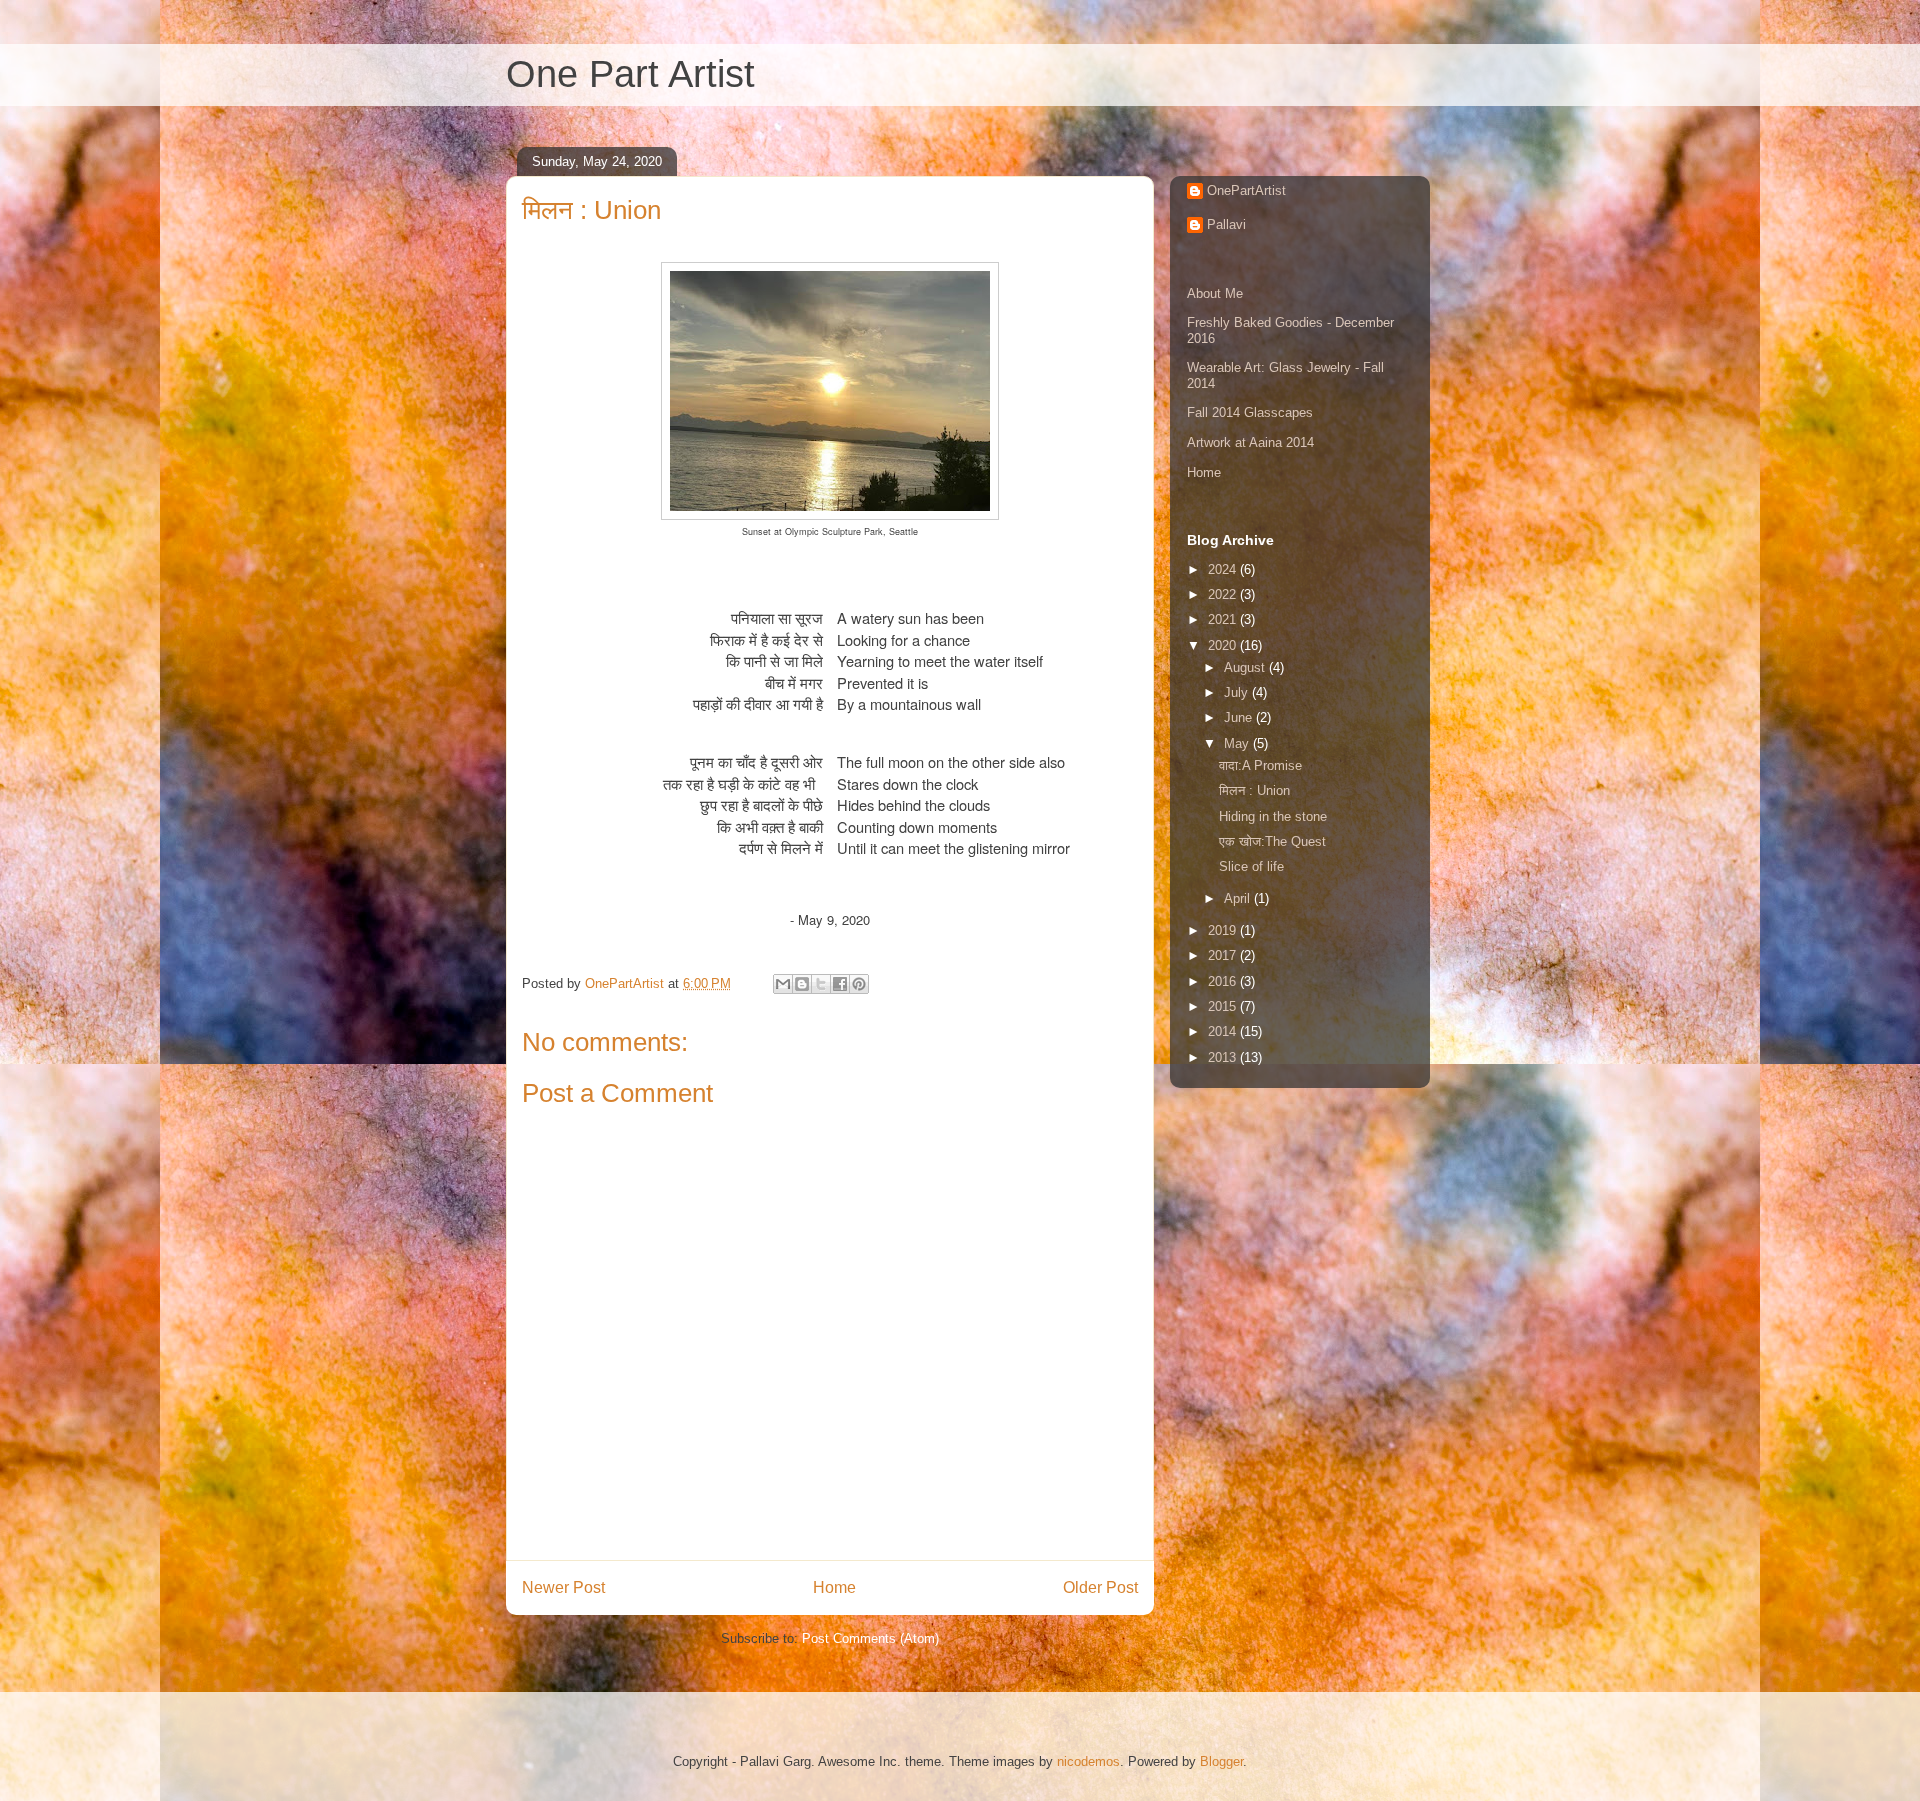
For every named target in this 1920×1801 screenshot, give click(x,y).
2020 (1224, 645)
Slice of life (1251, 866)
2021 (1224, 619)
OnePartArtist (1246, 190)
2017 (1224, 955)
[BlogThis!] (802, 984)
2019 (1224, 930)
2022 (1224, 594)
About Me (1215, 293)
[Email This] (783, 984)
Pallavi (1226, 224)
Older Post (1100, 1587)
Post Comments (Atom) (870, 1638)
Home (834, 1587)
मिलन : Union (1254, 790)
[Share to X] (821, 984)
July (1238, 692)
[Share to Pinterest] (859, 984)
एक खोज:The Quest (1272, 841)
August (1246, 667)
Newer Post (563, 1587)
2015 (1224, 1006)
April (1239, 898)
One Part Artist (630, 74)
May (1238, 743)
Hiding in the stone (1273, 816)
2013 (1224, 1057)
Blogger (1221, 1761)
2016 (1224, 981)
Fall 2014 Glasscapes (1250, 412)
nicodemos (1088, 1761)
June (1240, 717)
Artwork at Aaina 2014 (1250, 442)
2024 (1224, 569)
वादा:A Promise (1260, 765)
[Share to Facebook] (840, 984)
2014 (1224, 1031)
